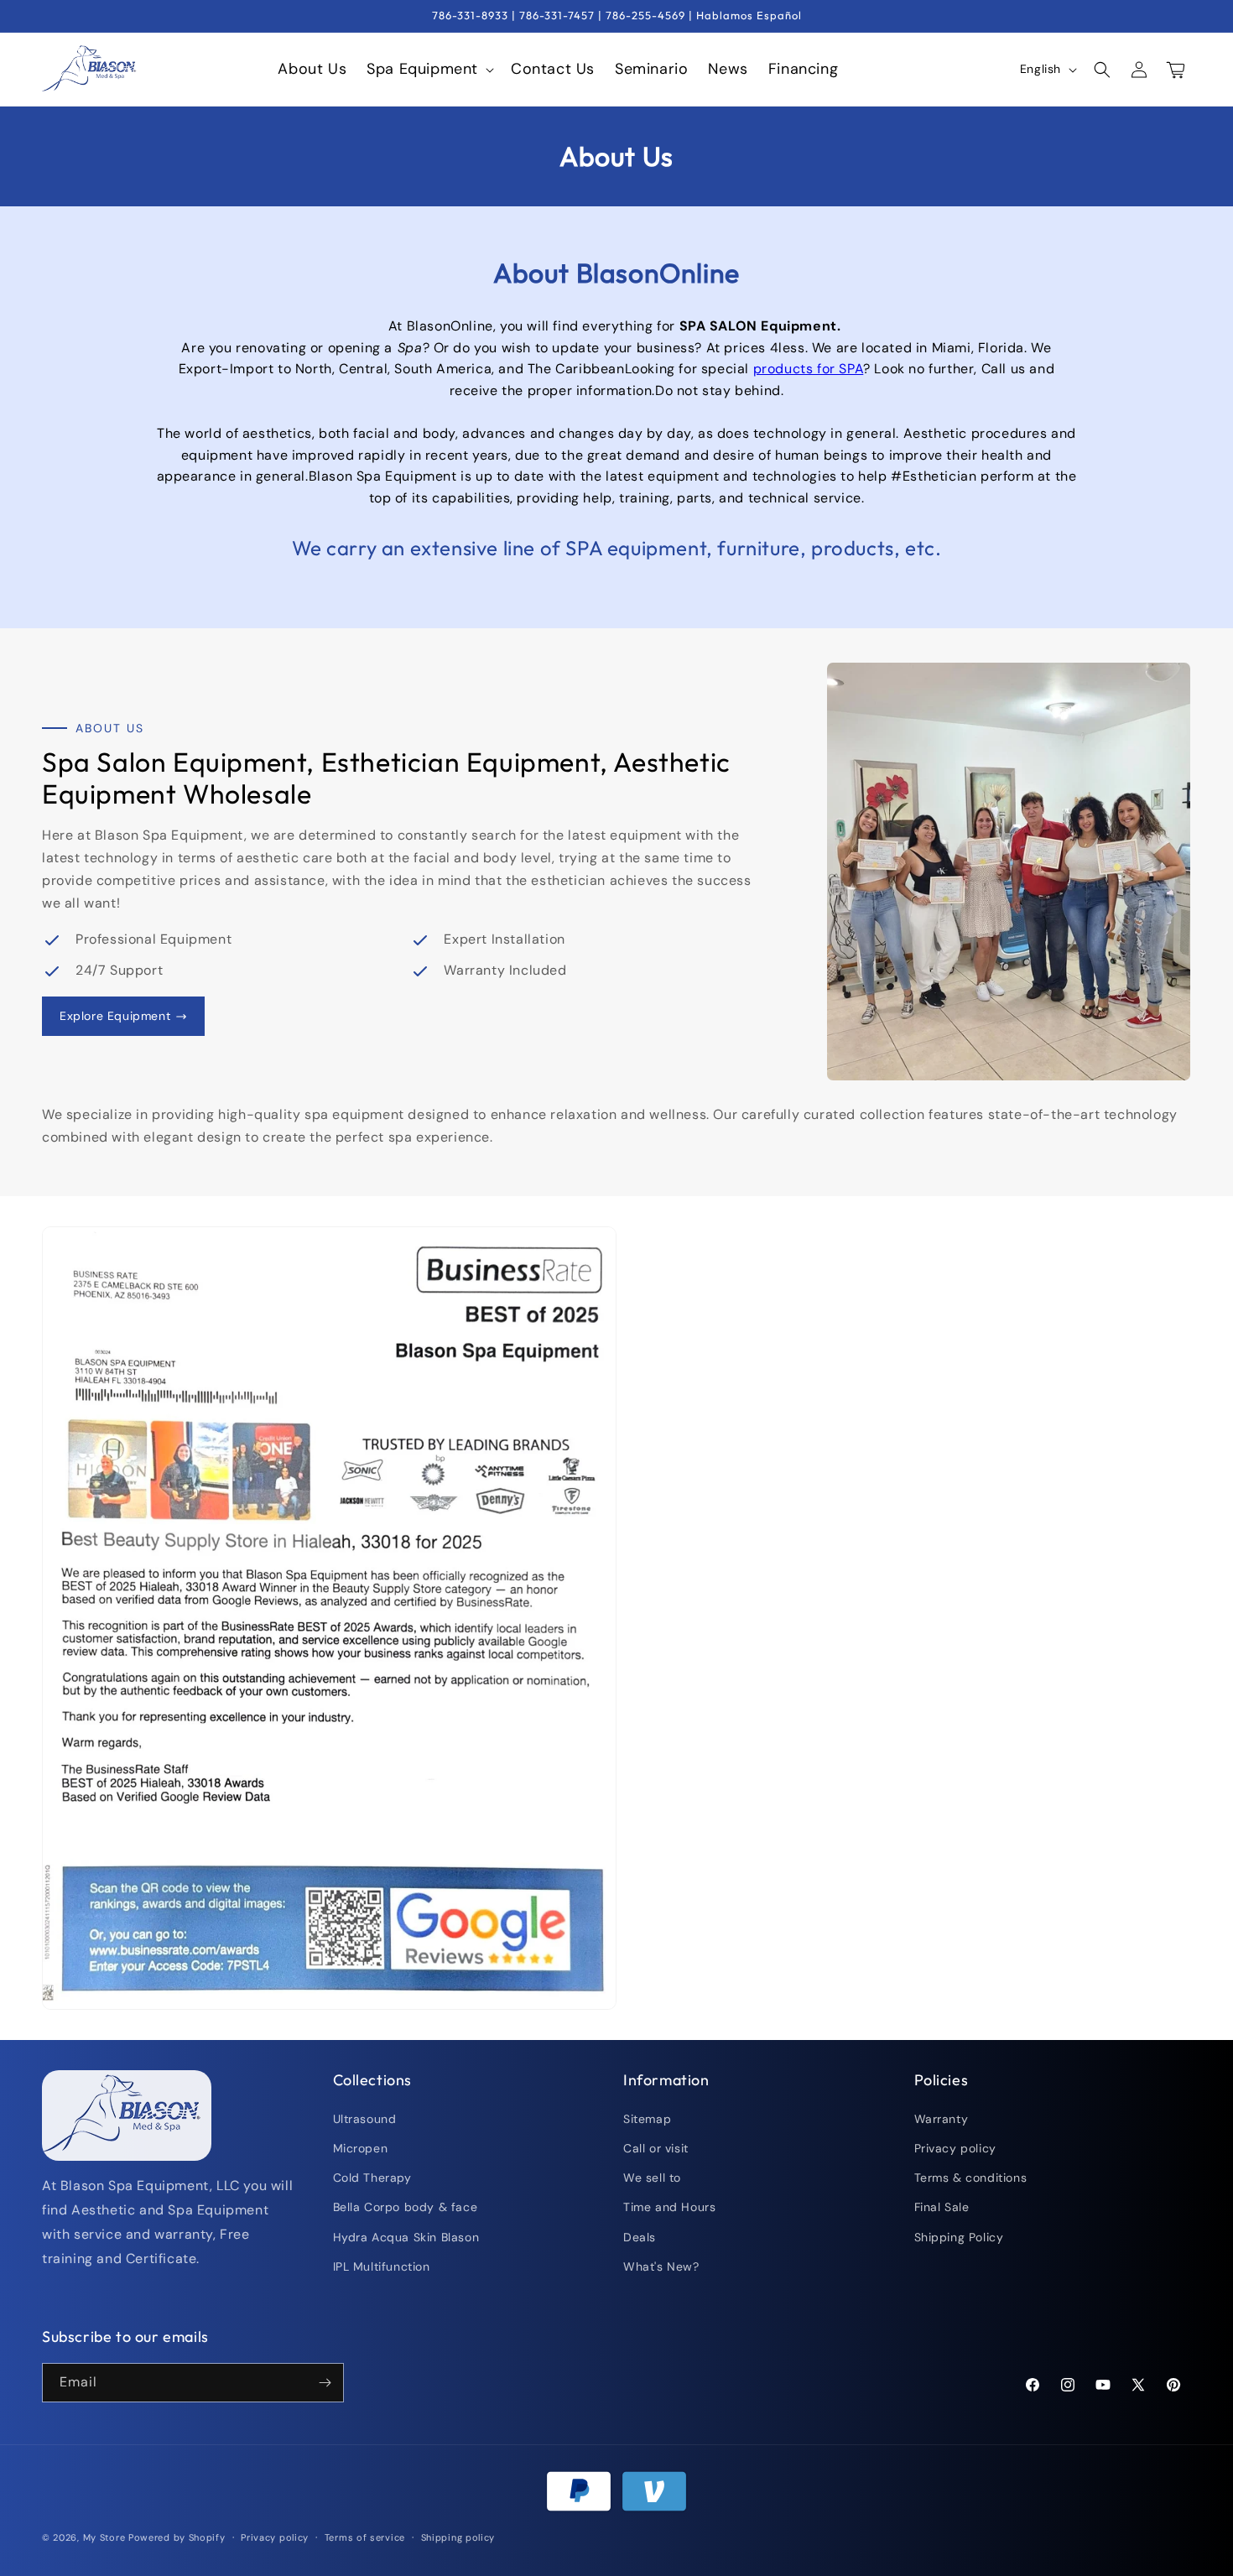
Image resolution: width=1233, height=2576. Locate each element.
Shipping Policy (959, 2237)
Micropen (361, 2148)
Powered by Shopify (177, 2537)
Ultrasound (365, 2119)
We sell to (652, 2178)
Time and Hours (669, 2207)
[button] (429, 69)
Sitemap (647, 2119)
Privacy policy (955, 2148)
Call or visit (656, 2148)
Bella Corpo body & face (406, 2207)
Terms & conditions (971, 2178)
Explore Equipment (115, 1016)
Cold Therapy (372, 2178)
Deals (640, 2237)
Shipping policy (458, 2537)
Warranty (942, 2119)
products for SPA (809, 369)
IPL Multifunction (382, 2266)
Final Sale (942, 2207)
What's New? (661, 2266)
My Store (104, 2537)
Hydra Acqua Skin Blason (406, 2237)
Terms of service (365, 2537)
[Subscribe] (325, 2383)
